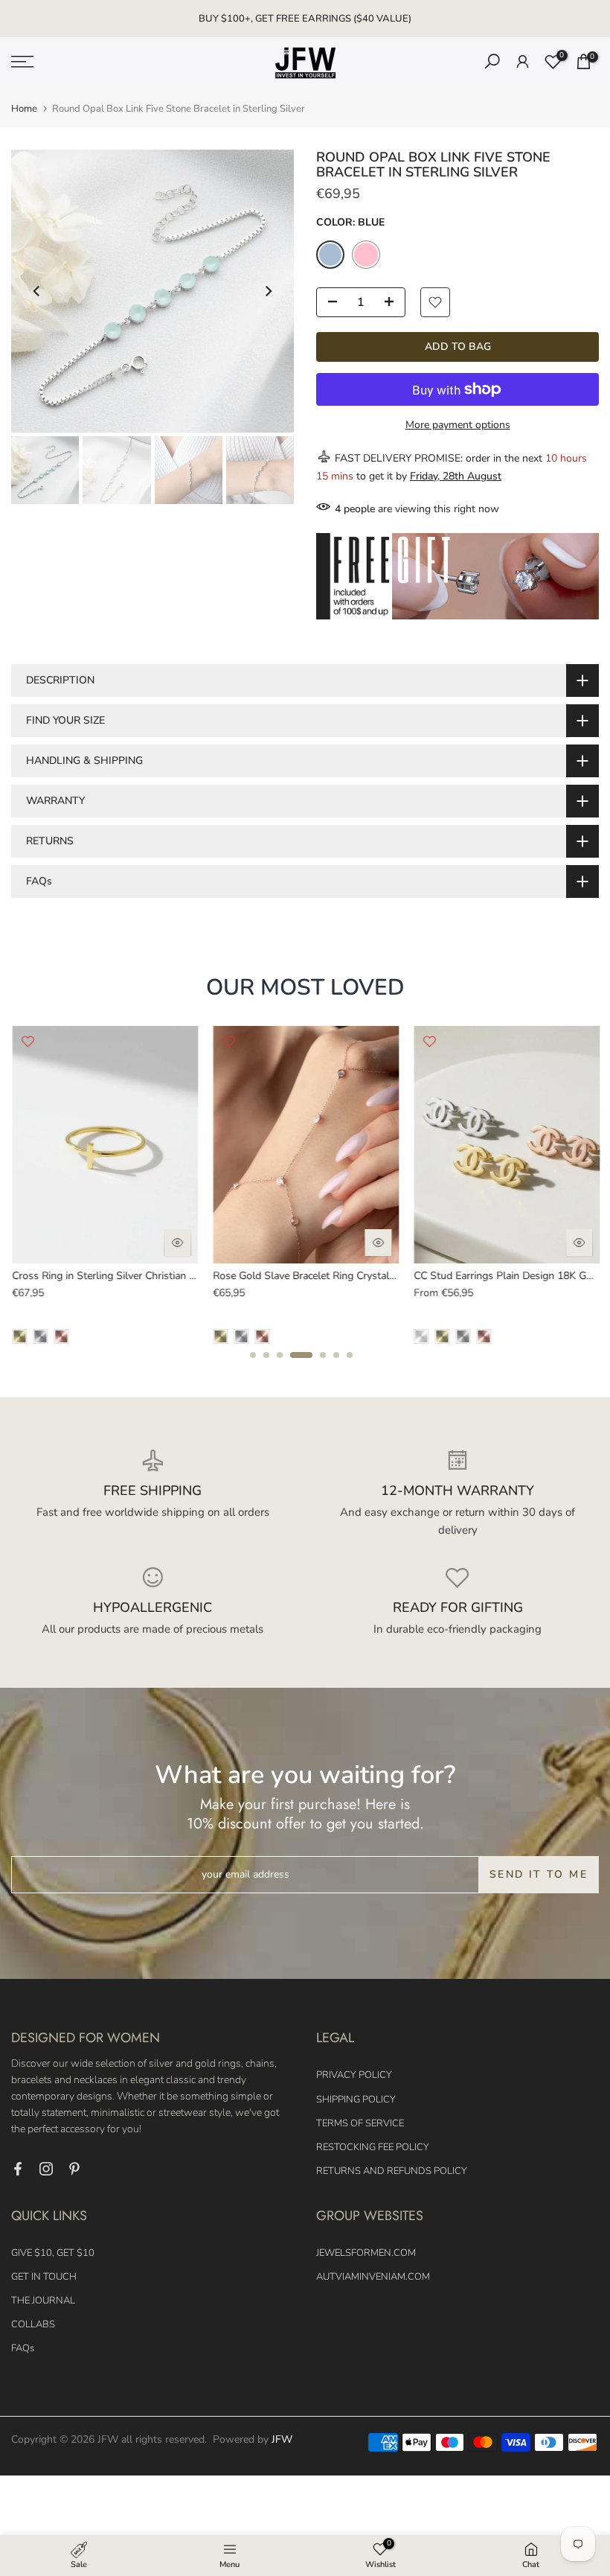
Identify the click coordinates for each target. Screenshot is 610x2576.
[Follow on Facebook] (18, 2169)
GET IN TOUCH (44, 2277)
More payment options (458, 425)
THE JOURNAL (43, 2301)
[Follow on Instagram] (46, 2169)
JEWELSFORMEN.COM (366, 2253)
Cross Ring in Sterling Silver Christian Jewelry (117, 1276)
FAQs (23, 2348)
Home (24, 109)
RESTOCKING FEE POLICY (373, 2147)
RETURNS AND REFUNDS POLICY (392, 2171)
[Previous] (37, 291)
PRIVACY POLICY (354, 2075)
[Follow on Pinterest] (74, 2169)
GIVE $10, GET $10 (53, 2253)
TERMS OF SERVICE (360, 2123)
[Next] (268, 291)
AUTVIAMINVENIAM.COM (373, 2277)
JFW (282, 2439)
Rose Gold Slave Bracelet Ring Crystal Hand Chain (329, 1276)
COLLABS (33, 2324)
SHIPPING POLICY (356, 2100)
